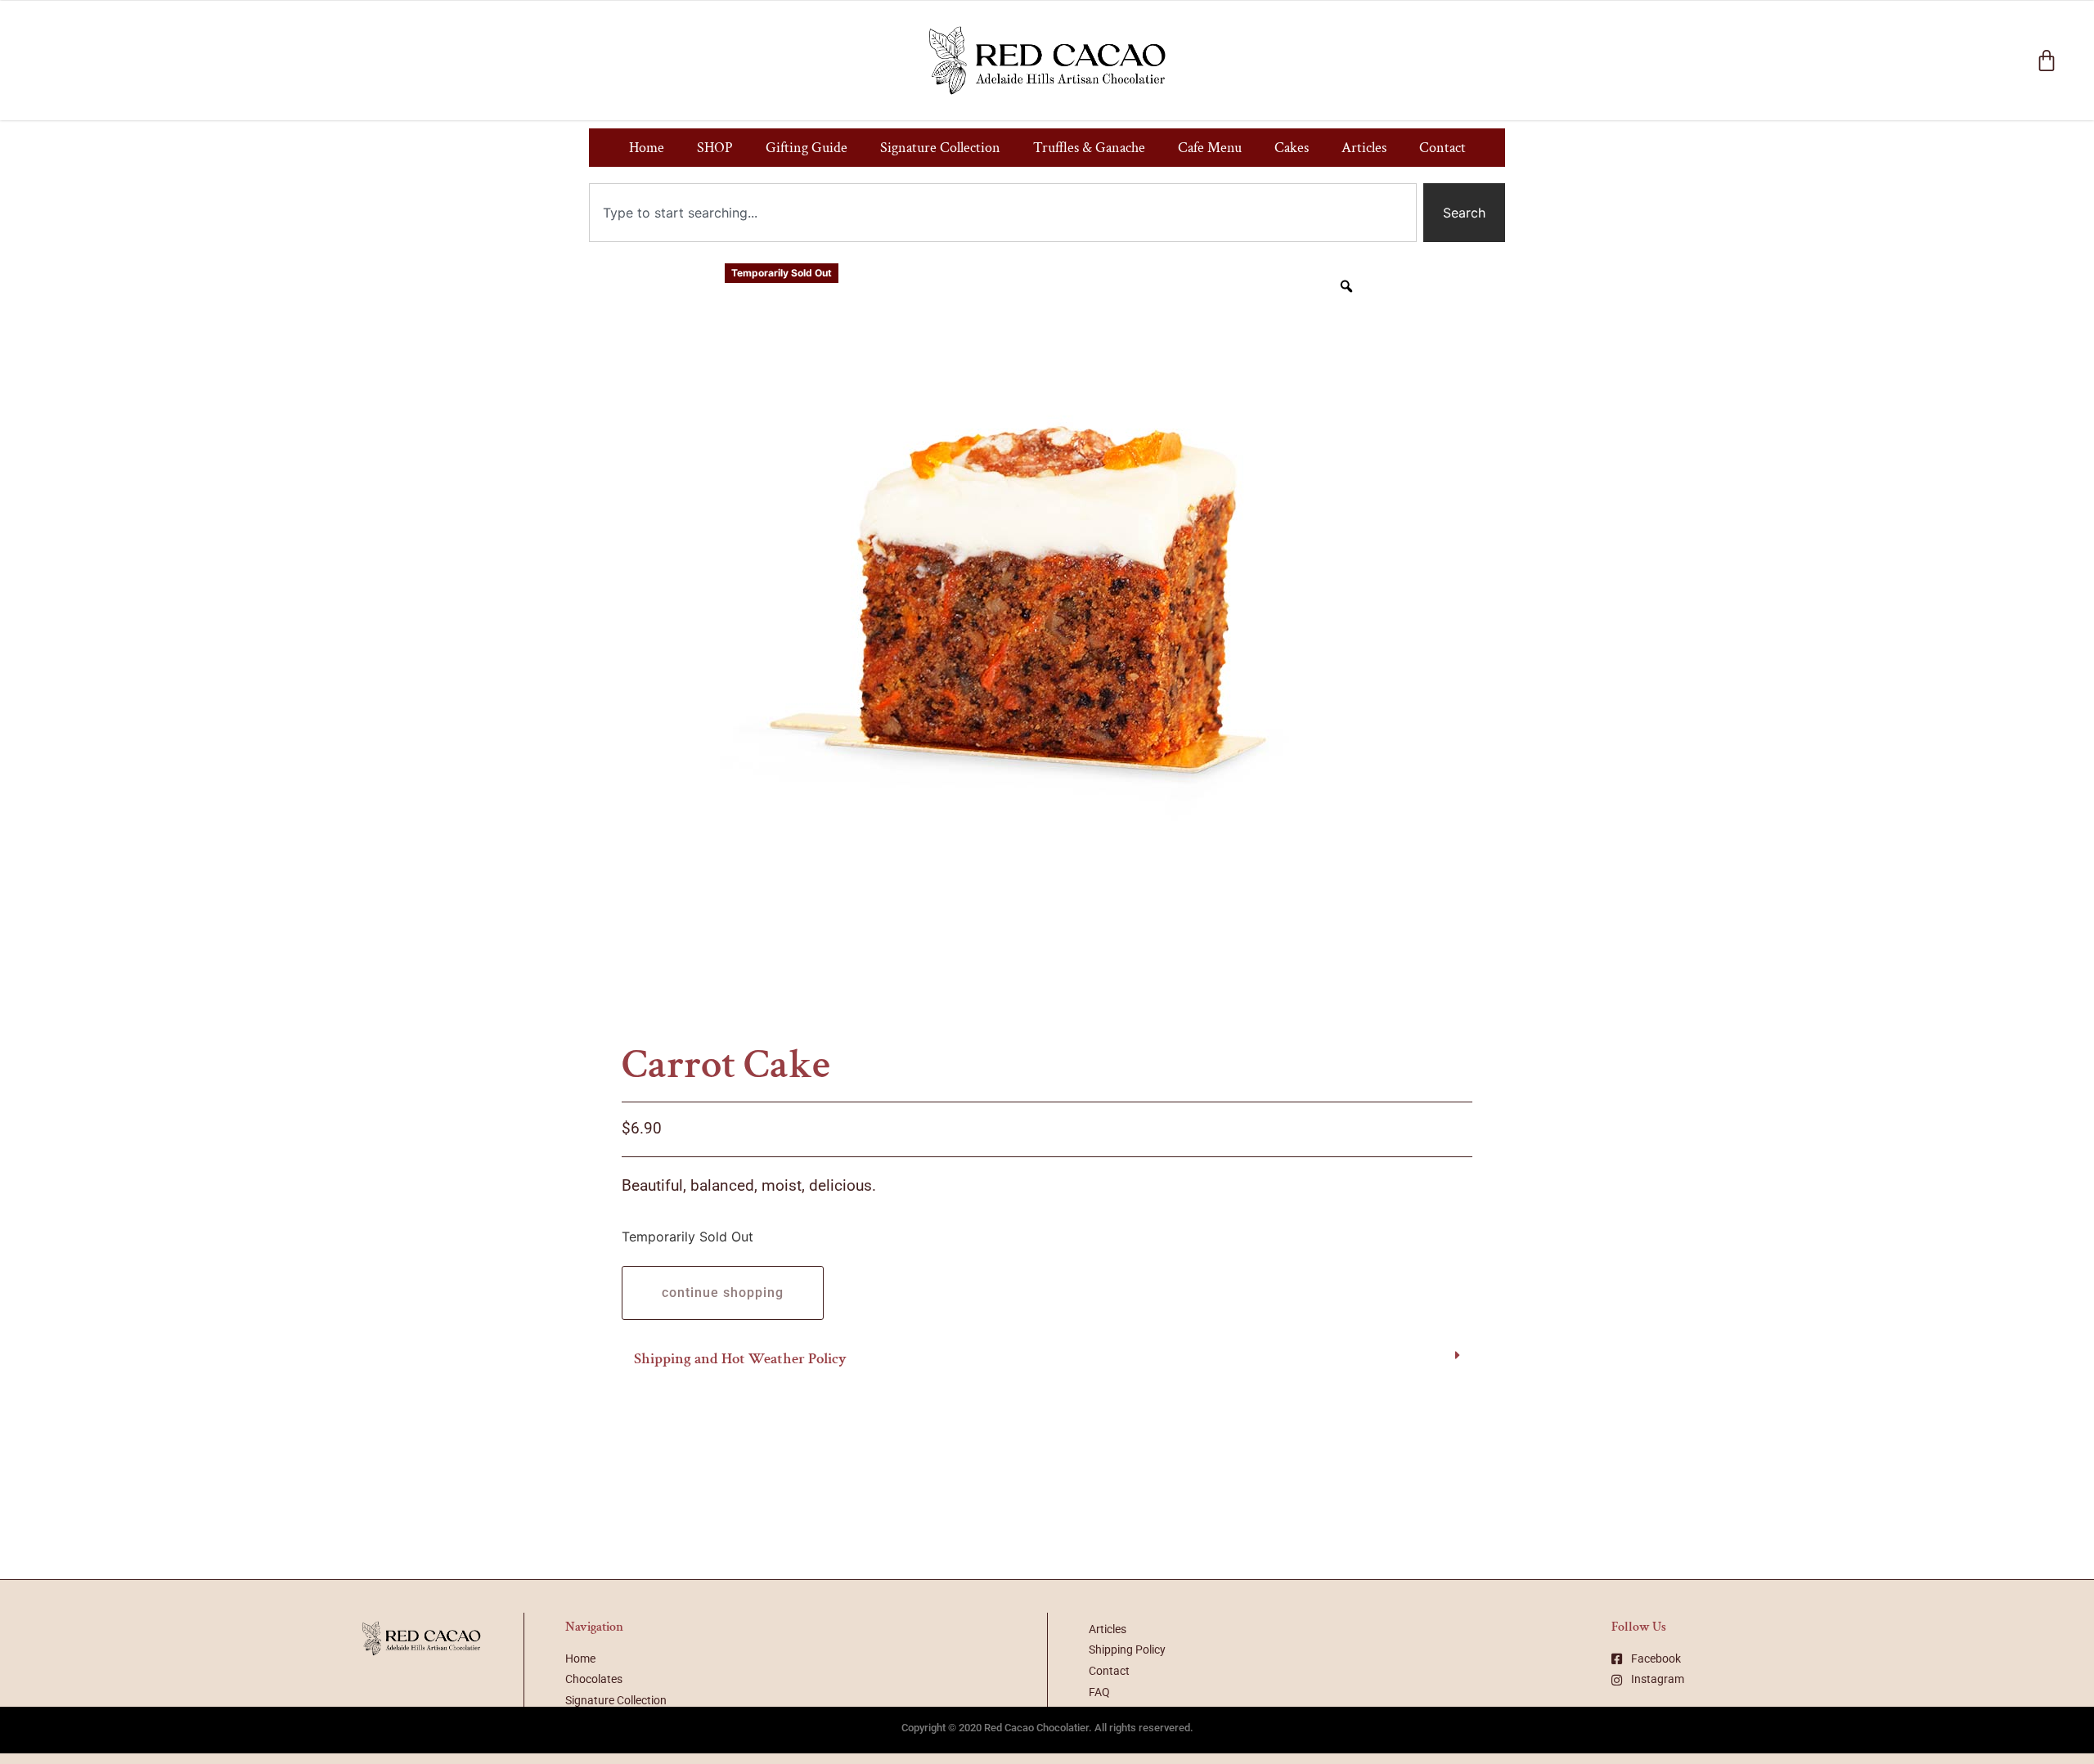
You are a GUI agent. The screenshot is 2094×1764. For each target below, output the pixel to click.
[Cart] (2047, 61)
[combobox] (1003, 213)
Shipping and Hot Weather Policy (740, 1359)
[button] (1047, 1360)
